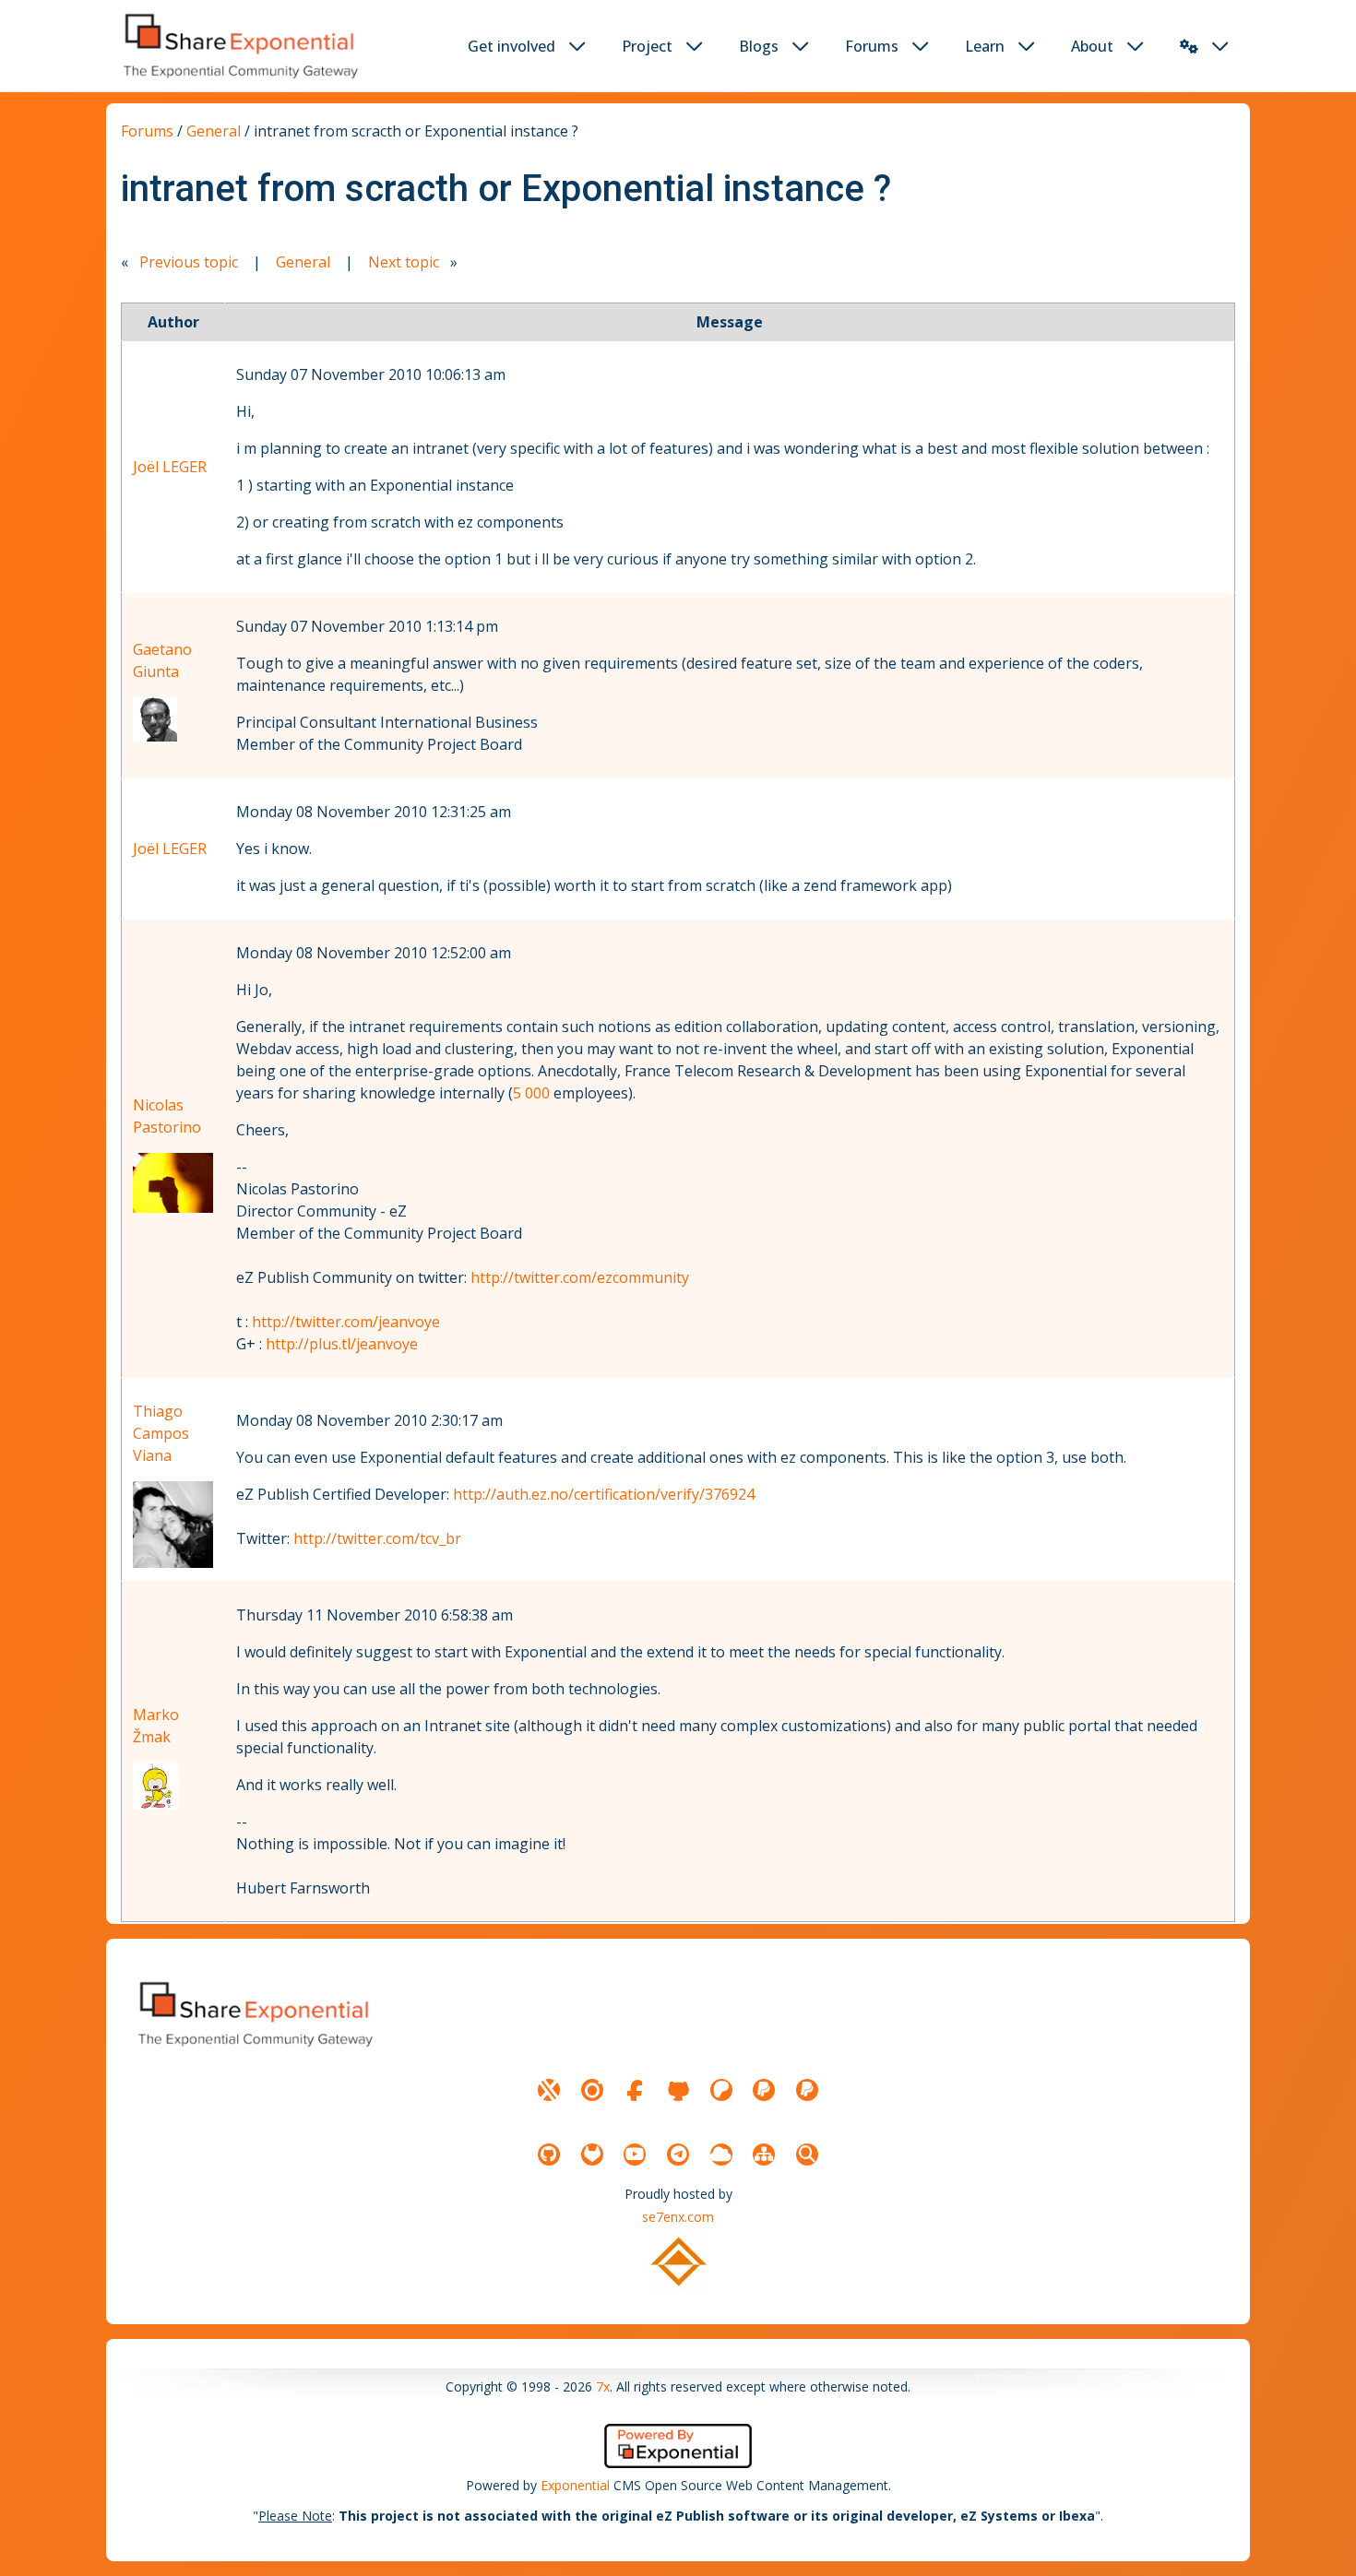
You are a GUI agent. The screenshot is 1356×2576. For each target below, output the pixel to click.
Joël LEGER (170, 467)
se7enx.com (678, 2217)
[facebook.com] (635, 2090)
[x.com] (549, 2090)
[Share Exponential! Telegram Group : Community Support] (678, 2155)
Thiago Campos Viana (161, 1433)
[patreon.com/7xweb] (721, 2090)
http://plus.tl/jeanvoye (342, 1344)
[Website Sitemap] (764, 2155)
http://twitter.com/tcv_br (377, 1538)
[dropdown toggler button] (577, 46)
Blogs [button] (759, 46)
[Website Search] (807, 2155)
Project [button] (647, 46)
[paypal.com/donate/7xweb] (807, 2090)
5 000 (531, 1093)
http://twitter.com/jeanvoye (346, 1322)
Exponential (575, 2485)
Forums (147, 131)
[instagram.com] (592, 2090)
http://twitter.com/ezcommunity (580, 1277)
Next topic (404, 262)
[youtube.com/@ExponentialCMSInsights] (635, 2155)
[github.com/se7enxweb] (549, 2155)
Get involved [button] (511, 46)
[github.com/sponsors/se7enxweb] (678, 2090)
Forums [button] (872, 46)
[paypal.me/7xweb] (764, 2090)
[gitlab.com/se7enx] (592, 2155)
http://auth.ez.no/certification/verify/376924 (604, 1494)
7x (603, 2386)
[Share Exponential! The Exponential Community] (239, 46)
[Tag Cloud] (721, 2155)
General (214, 131)
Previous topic (189, 262)
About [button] (1092, 46)
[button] (1189, 46)
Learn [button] (985, 46)
